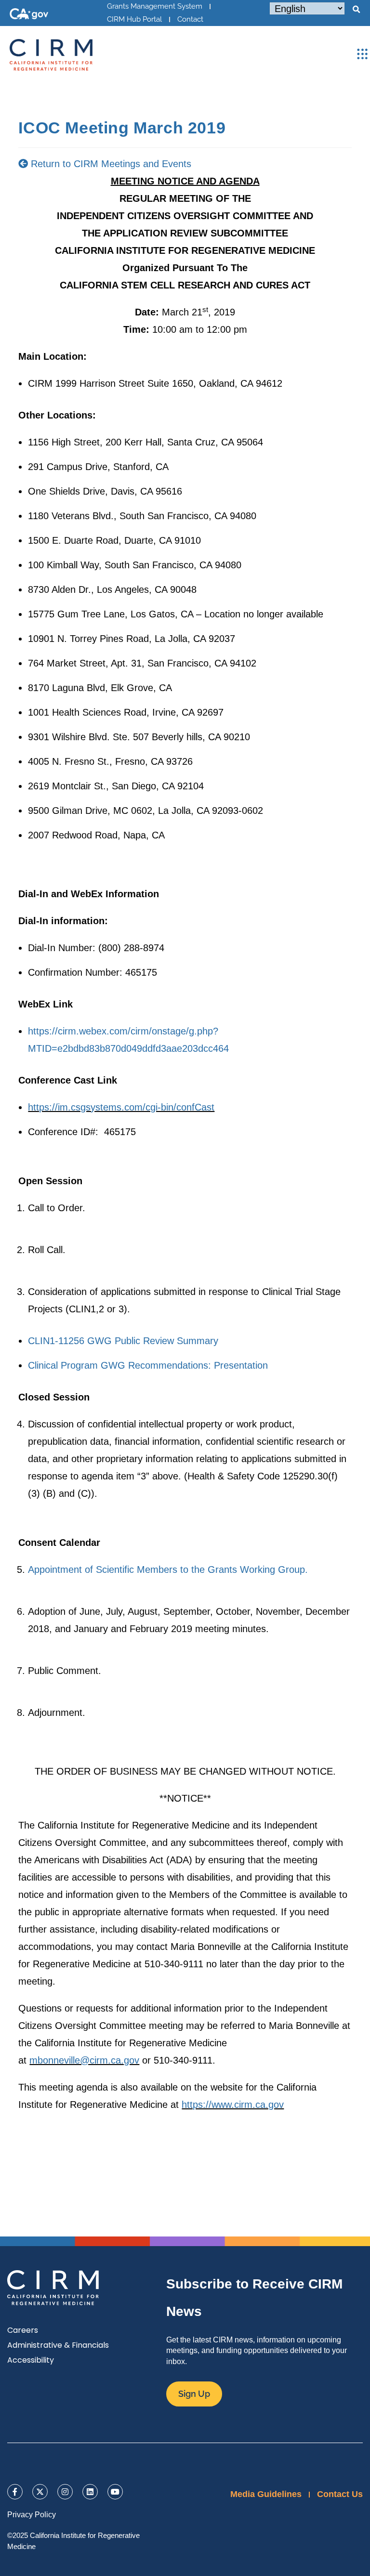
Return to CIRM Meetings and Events (110, 164)
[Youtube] (115, 2492)
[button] (356, 10)
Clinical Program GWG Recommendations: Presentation (148, 1365)
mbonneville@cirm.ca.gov (84, 2060)
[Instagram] (65, 2492)
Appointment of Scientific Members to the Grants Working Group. (168, 1569)
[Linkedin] (90, 2492)
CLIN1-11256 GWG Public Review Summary (123, 1341)
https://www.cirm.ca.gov (233, 2105)
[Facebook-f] (15, 2492)
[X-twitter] (40, 2492)
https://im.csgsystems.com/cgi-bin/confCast (121, 1107)
